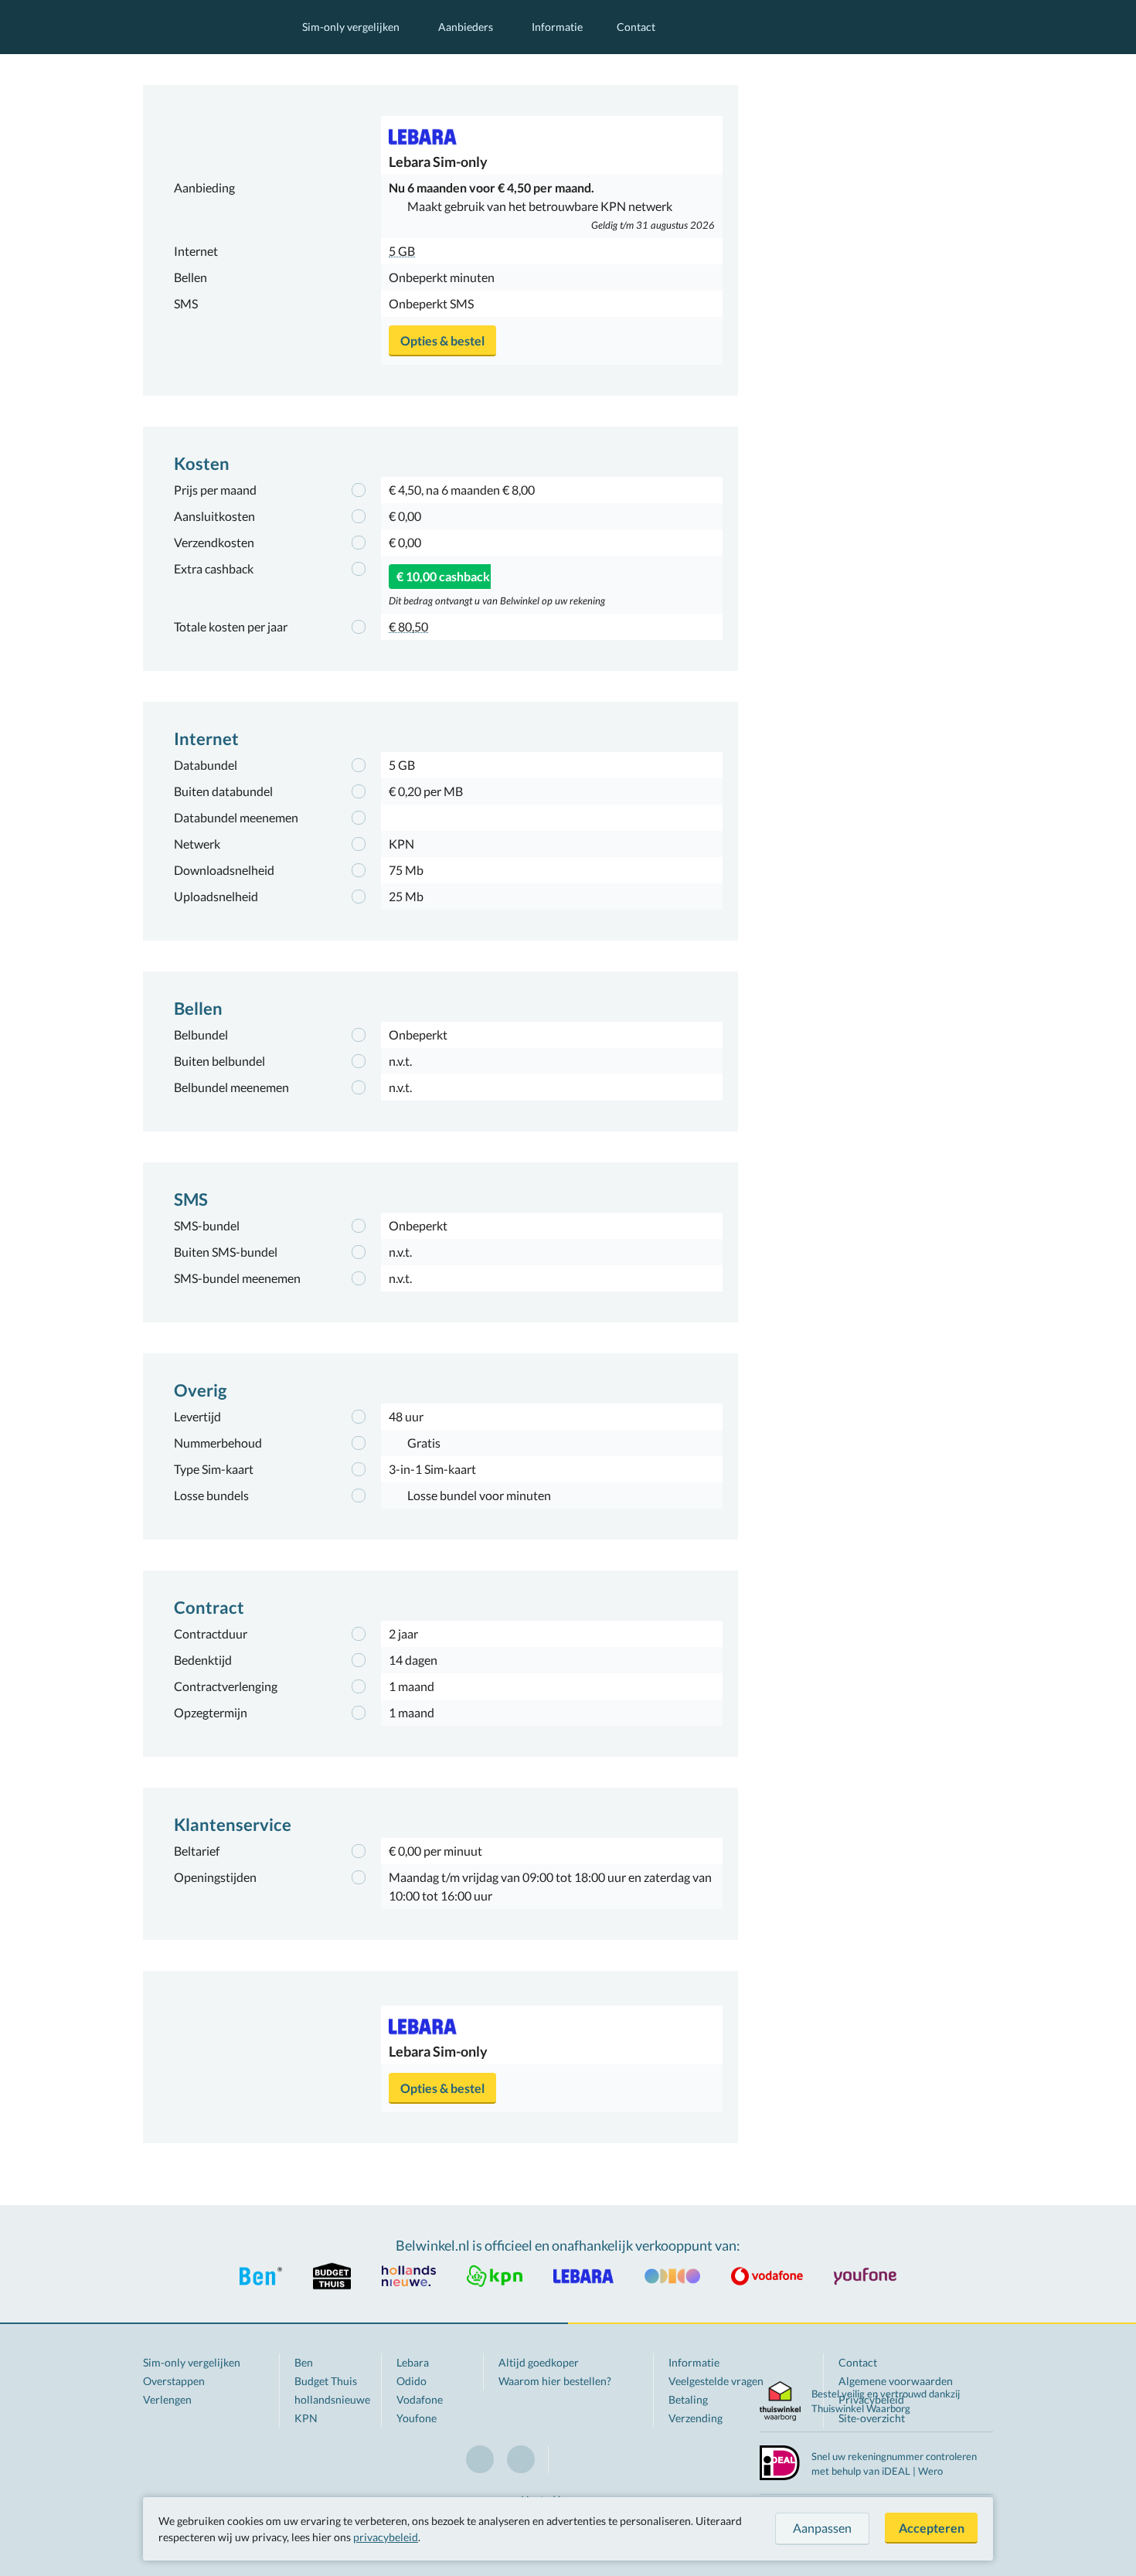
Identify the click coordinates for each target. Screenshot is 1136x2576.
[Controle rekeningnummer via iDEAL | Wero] (780, 2461)
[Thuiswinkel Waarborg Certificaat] (780, 2401)
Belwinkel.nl (207, 27)
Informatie (557, 27)
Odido (412, 2381)
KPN (306, 2418)
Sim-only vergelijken (351, 27)
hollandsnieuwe (332, 2399)
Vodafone (420, 2399)
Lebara (413, 2362)
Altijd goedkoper (539, 2362)
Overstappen (174, 2381)
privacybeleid (386, 2537)
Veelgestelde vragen (716, 2381)
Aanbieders (466, 27)
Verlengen (167, 2399)
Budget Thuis (326, 2381)
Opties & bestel (442, 340)
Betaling (688, 2399)
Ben (304, 2362)
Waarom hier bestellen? (555, 2381)
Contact (636, 27)
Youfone (417, 2418)
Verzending (696, 2418)
